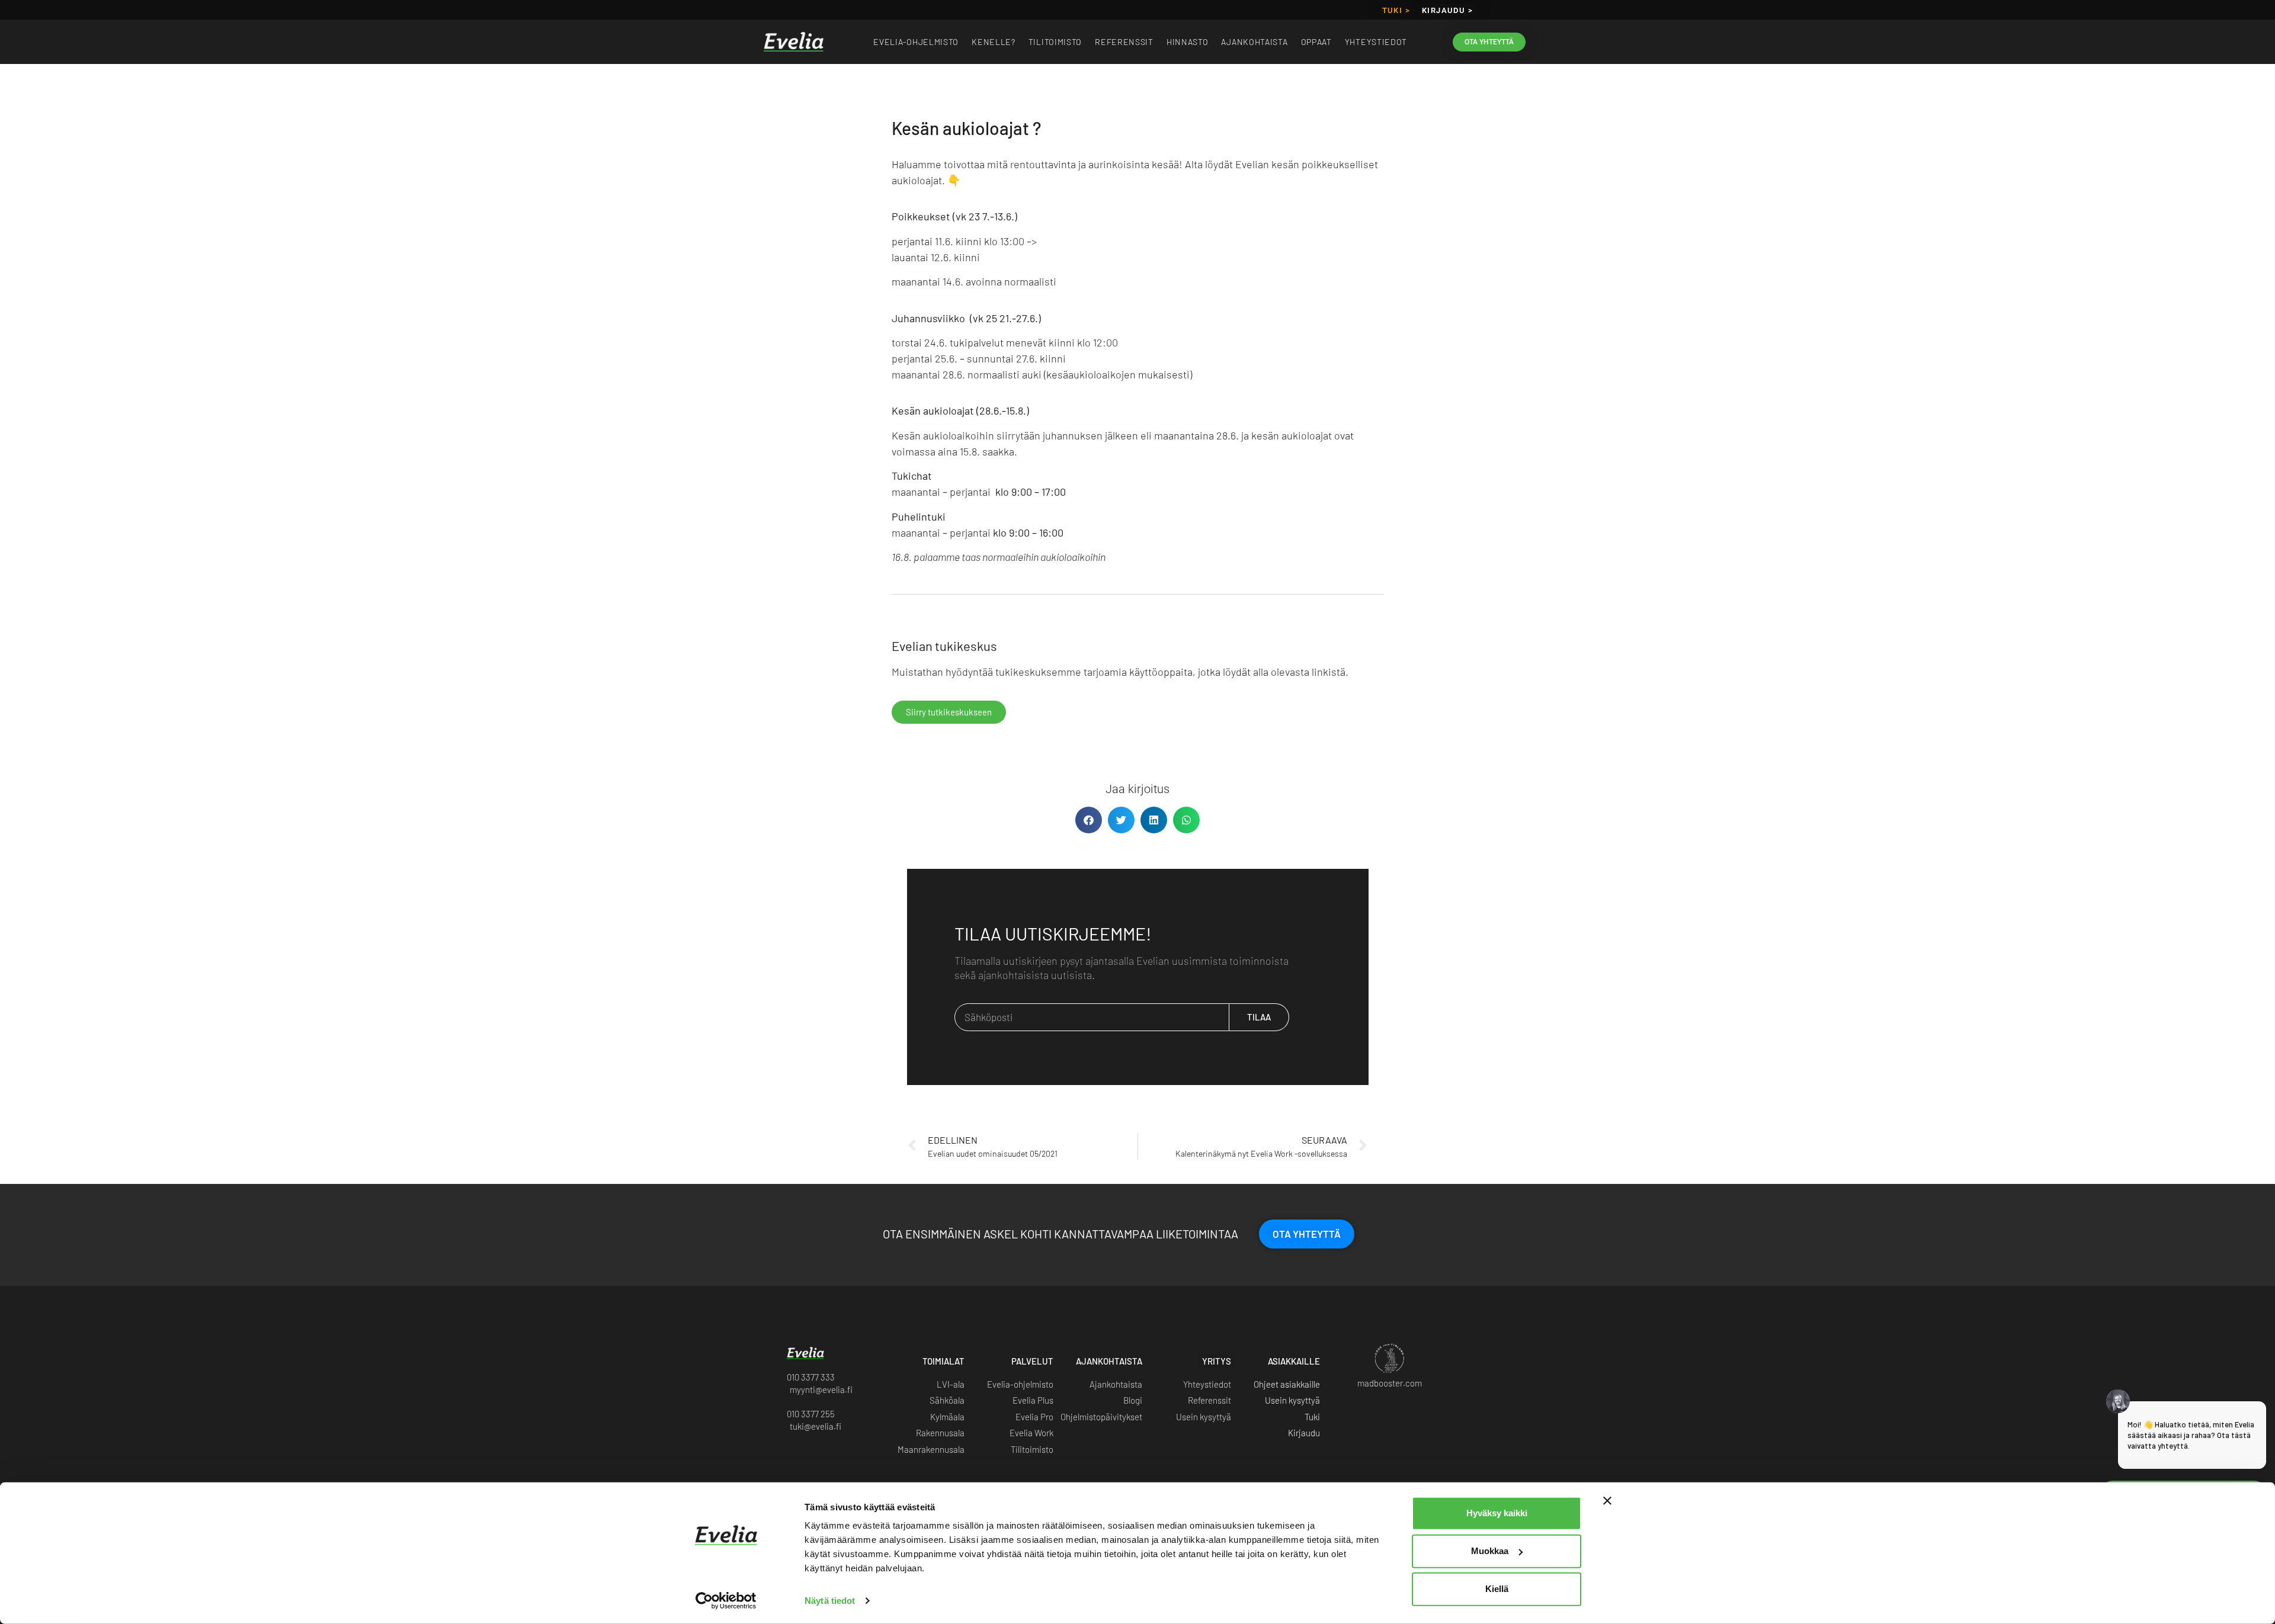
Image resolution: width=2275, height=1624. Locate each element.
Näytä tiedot (830, 1601)
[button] (1089, 820)
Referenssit (1124, 42)
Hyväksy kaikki (1497, 1513)
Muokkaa (1490, 1551)
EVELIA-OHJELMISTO (916, 42)
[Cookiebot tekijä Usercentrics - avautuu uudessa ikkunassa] (726, 1601)
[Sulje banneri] (1607, 1501)
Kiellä (1497, 1589)
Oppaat (1316, 42)
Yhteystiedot (1376, 42)
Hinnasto (1188, 42)
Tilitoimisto (1055, 42)
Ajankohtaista (1254, 42)
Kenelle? (994, 42)
